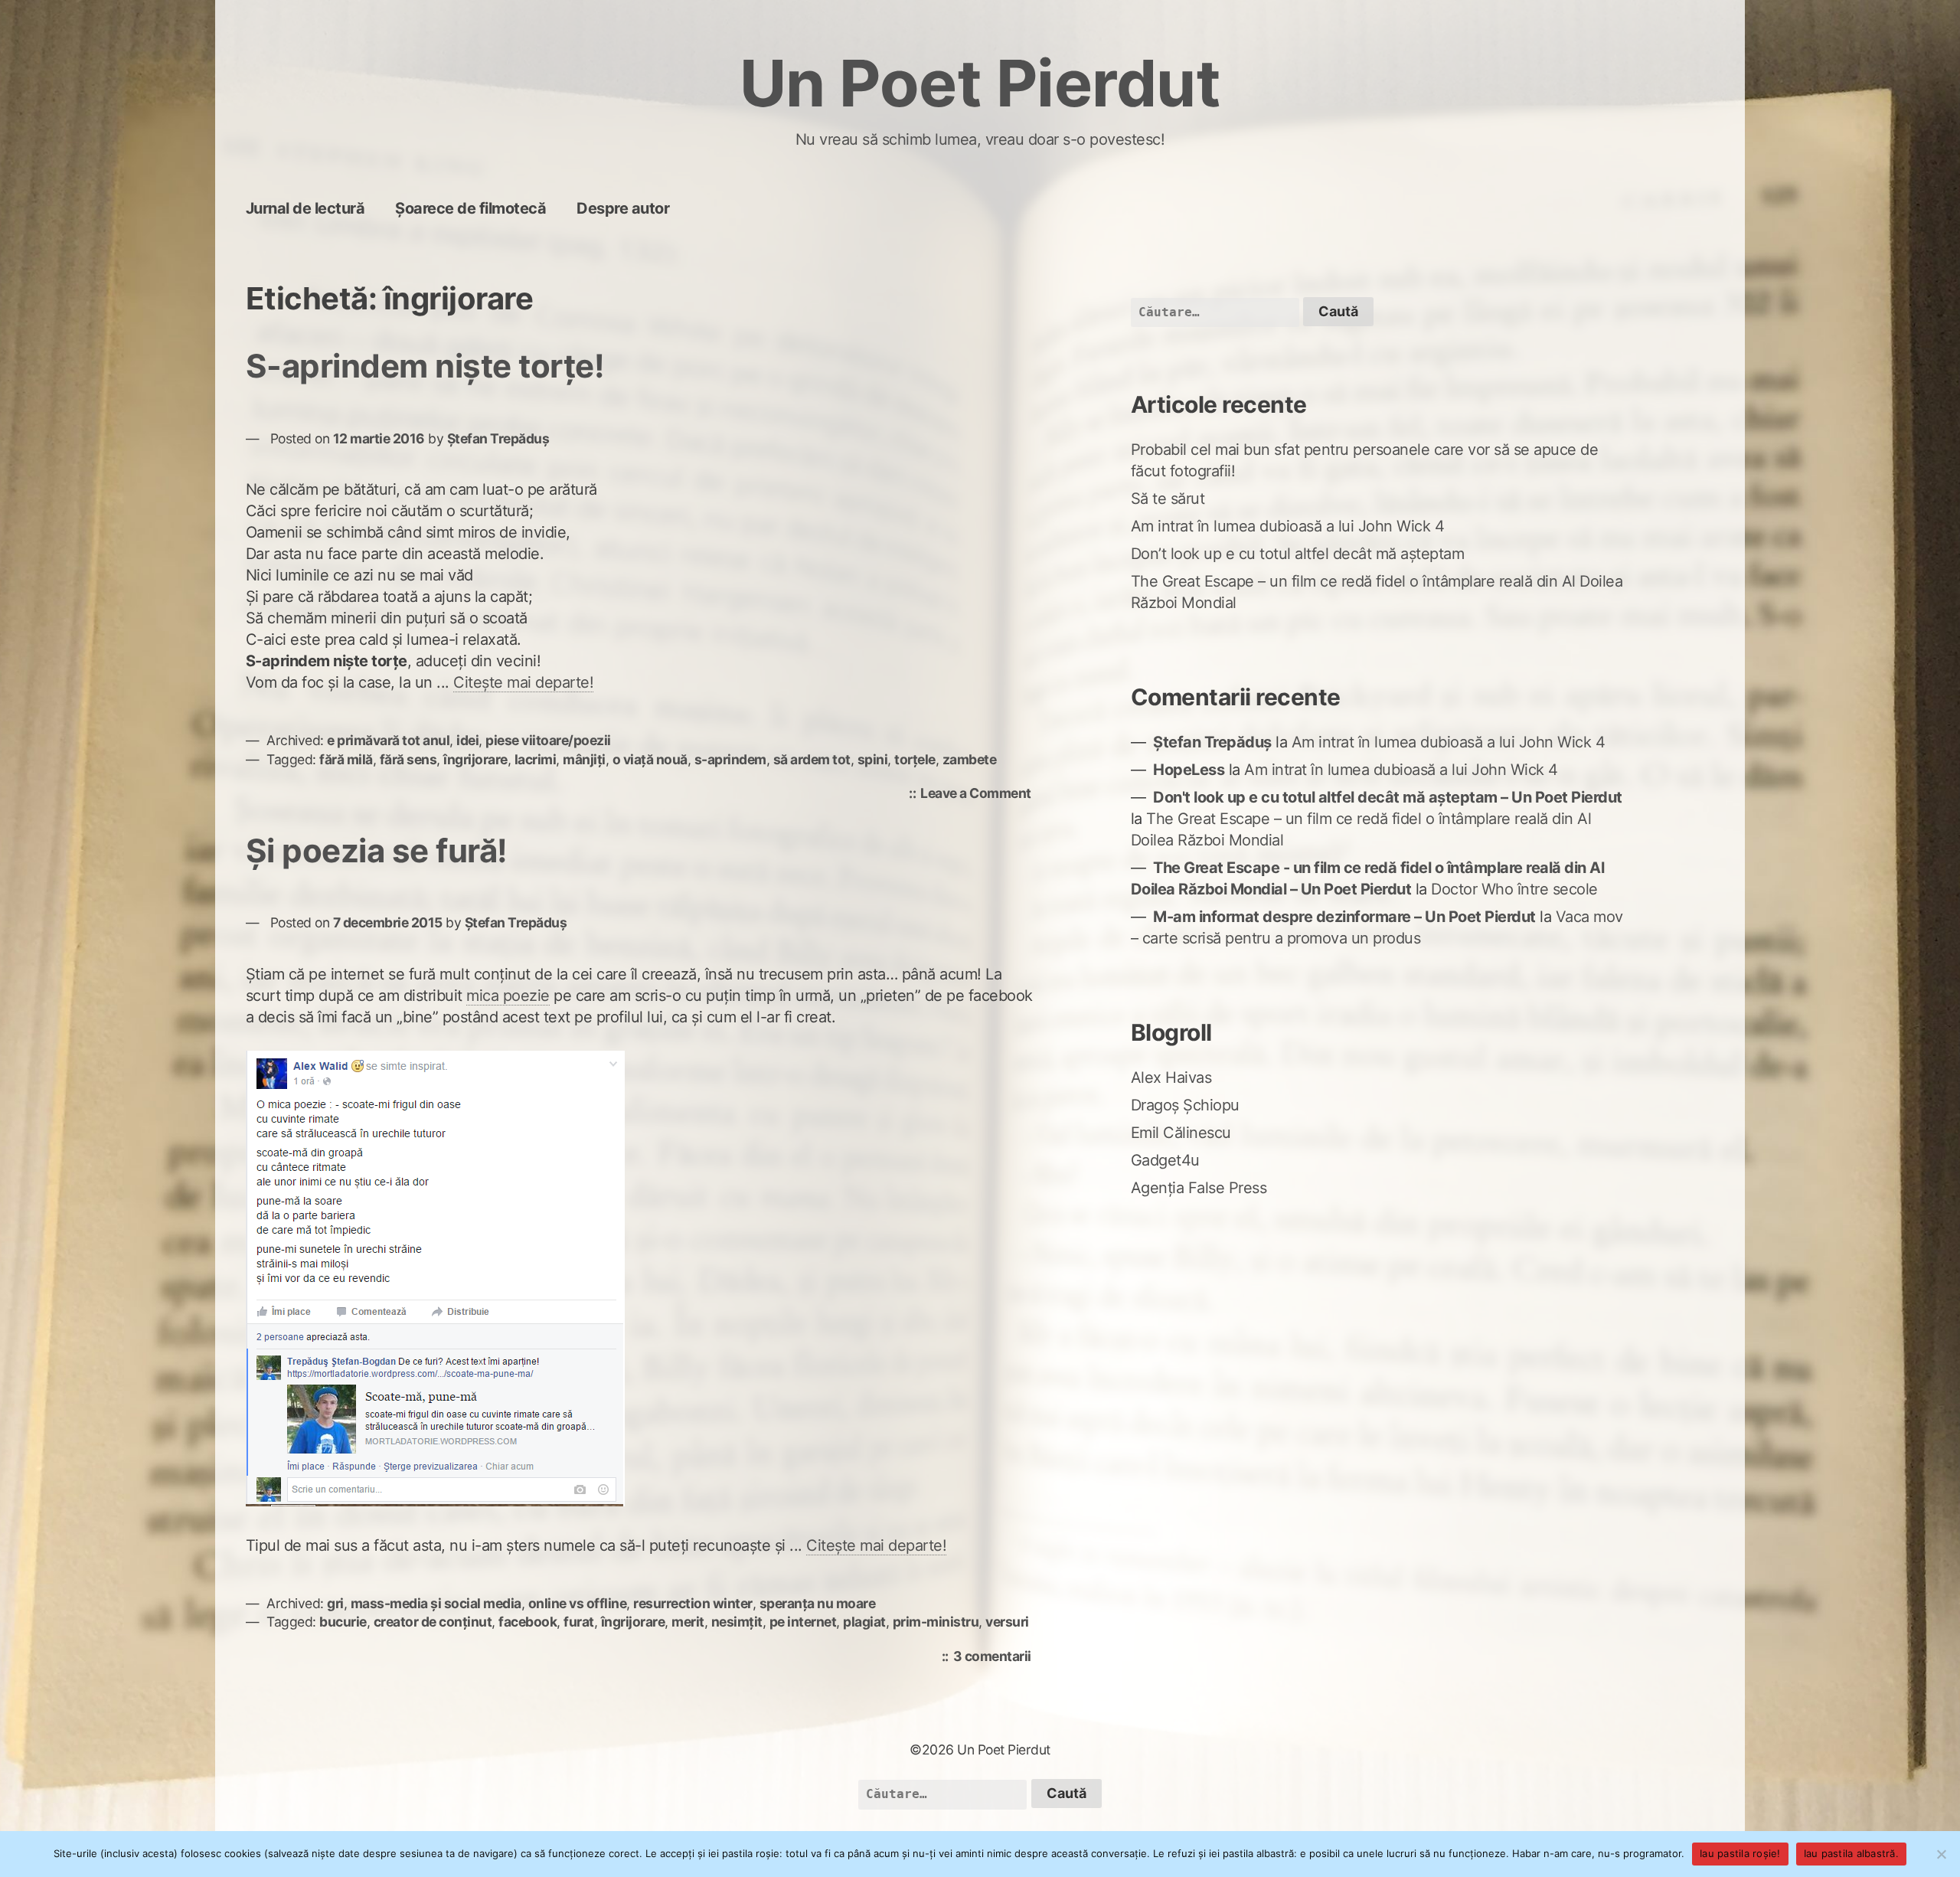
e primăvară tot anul (388, 740)
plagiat (864, 1622)
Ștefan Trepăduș (498, 438)
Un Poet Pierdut (980, 83)
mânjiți (584, 759)
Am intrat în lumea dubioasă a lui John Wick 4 (1288, 526)
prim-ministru (936, 1622)
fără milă (346, 759)
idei (467, 740)
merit (688, 1622)
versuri (1007, 1622)
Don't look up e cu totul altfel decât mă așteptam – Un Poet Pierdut (1388, 797)
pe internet (803, 1622)
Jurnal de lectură (305, 208)
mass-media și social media (436, 1603)
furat (579, 1622)
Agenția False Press (1199, 1188)
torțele (915, 759)
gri (335, 1603)
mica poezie (508, 996)
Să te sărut (1168, 499)
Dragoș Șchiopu (1185, 1105)
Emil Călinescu (1181, 1133)
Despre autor (623, 208)
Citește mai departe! (523, 682)
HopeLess (1189, 770)
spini (873, 759)
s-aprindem (730, 759)
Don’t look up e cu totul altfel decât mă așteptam (1298, 554)
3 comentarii (996, 1658)
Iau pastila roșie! (1740, 1853)
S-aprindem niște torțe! (425, 366)
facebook (528, 1622)
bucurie (343, 1622)
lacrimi (536, 759)
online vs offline (578, 1603)
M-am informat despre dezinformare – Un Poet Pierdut (1344, 917)
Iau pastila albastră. (1851, 1853)
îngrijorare (475, 759)
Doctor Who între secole (1514, 889)
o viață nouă (650, 759)
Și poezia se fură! (377, 850)
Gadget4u (1165, 1160)
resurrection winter (693, 1603)
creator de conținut (433, 1622)
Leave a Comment (980, 795)
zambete (970, 759)
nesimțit (737, 1622)
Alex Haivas (1171, 1077)
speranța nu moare (818, 1603)
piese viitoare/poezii (548, 740)
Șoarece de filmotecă (470, 208)
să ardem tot (812, 759)
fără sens (408, 759)
